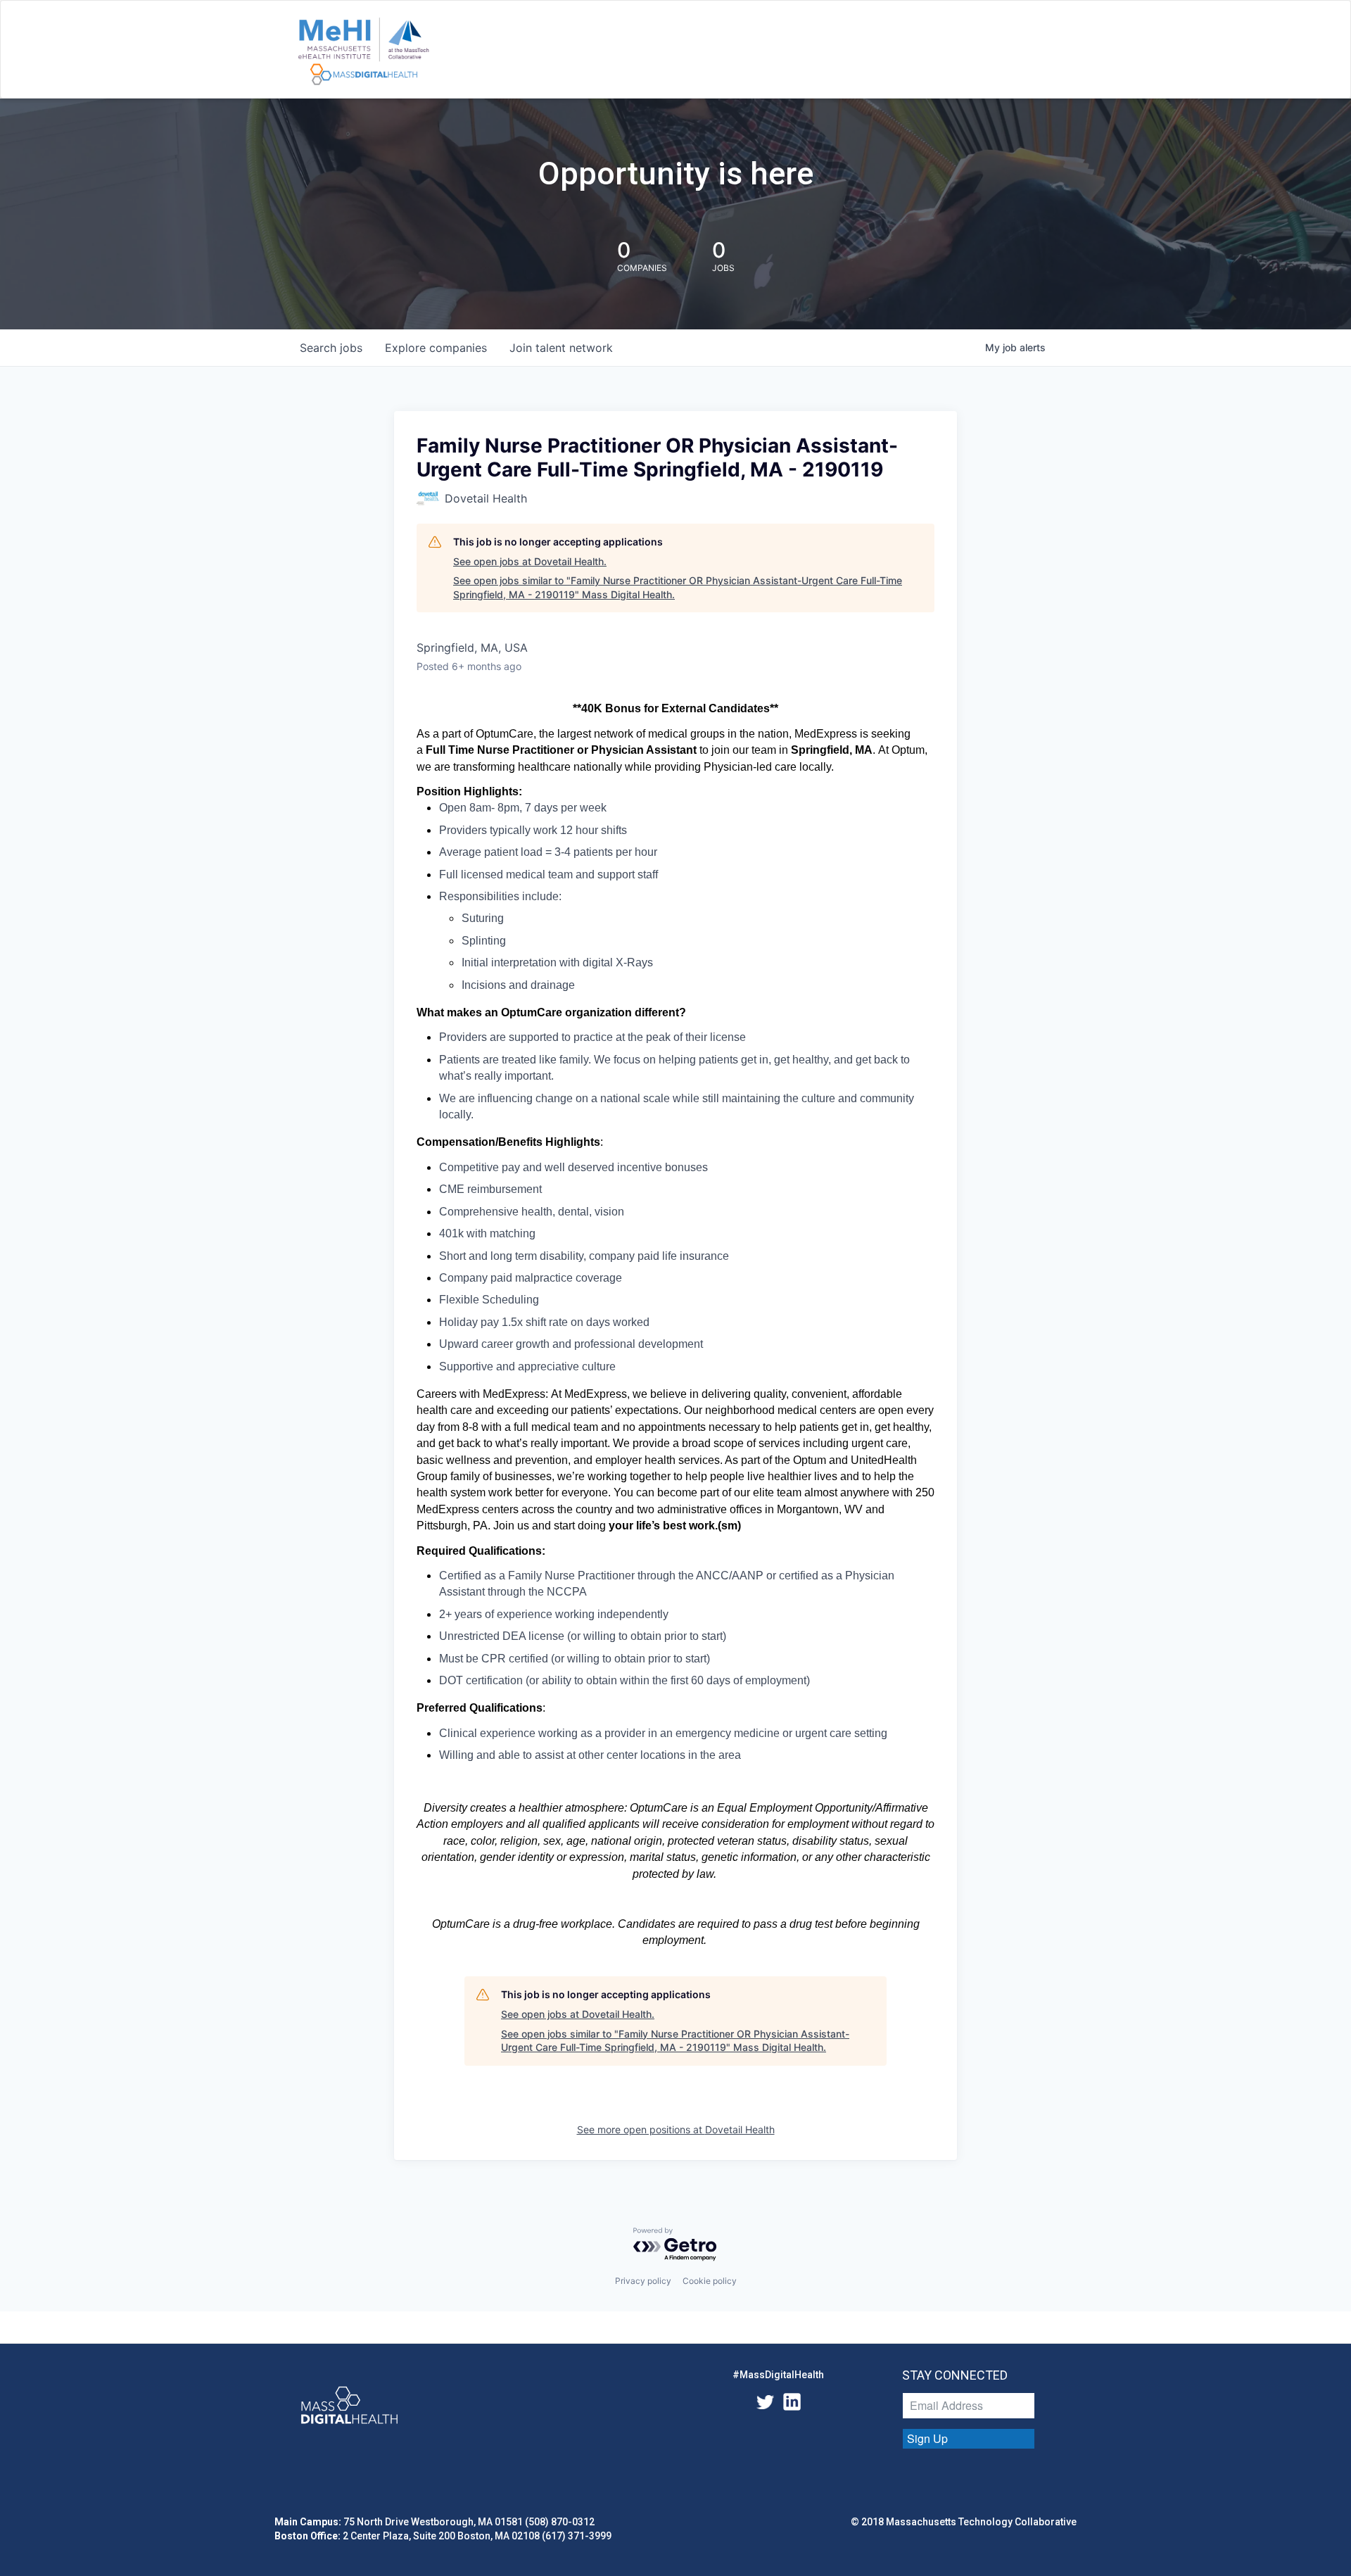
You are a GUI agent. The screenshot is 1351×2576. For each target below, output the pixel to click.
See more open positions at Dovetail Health (676, 2129)
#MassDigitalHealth (778, 2375)
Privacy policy (643, 2281)
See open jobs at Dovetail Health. (530, 561)
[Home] (363, 52)
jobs (331, 348)
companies (436, 348)
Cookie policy (710, 2281)
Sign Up (927, 2438)
